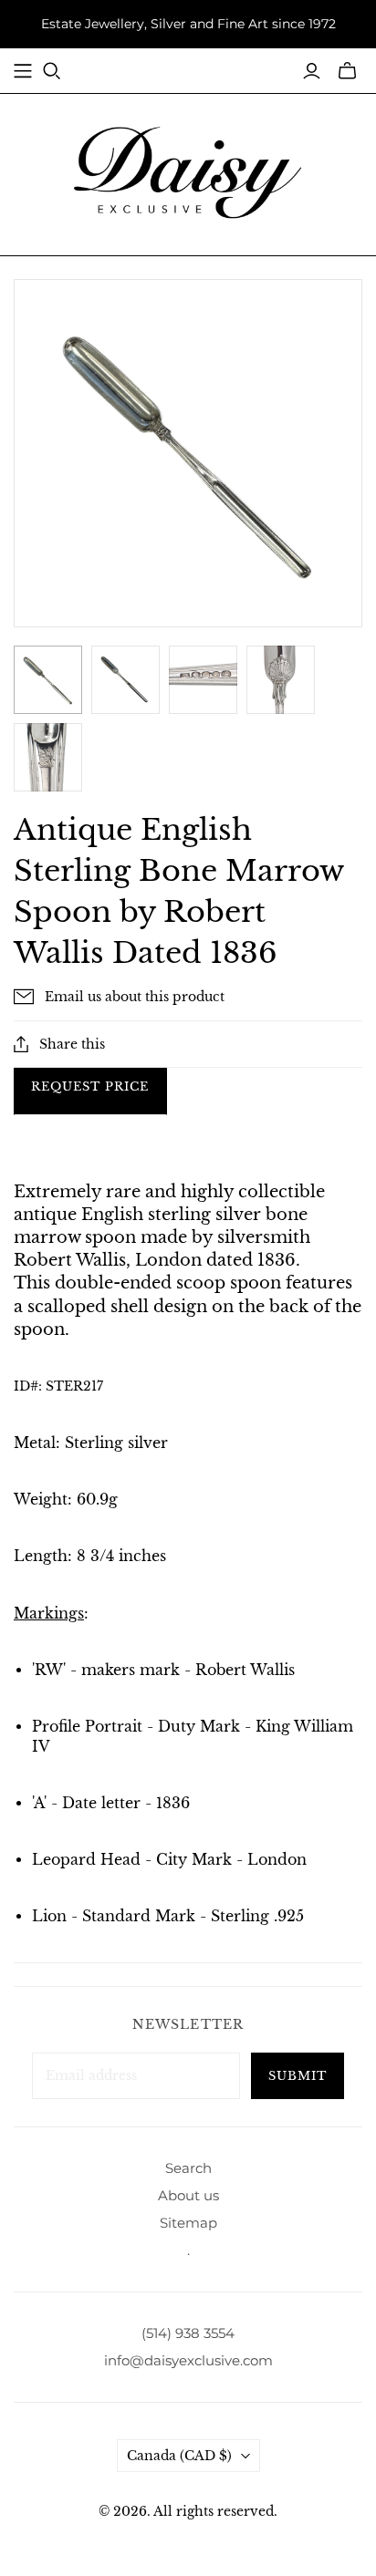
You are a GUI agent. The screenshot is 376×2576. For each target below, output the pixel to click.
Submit (298, 2076)
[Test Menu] (23, 71)
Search (188, 2168)
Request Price (90, 1086)
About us (188, 2195)
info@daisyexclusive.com (188, 2360)
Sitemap (188, 2223)
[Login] (312, 71)
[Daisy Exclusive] (188, 171)
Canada (179, 2456)
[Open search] (52, 71)
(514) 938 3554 (188, 2333)
